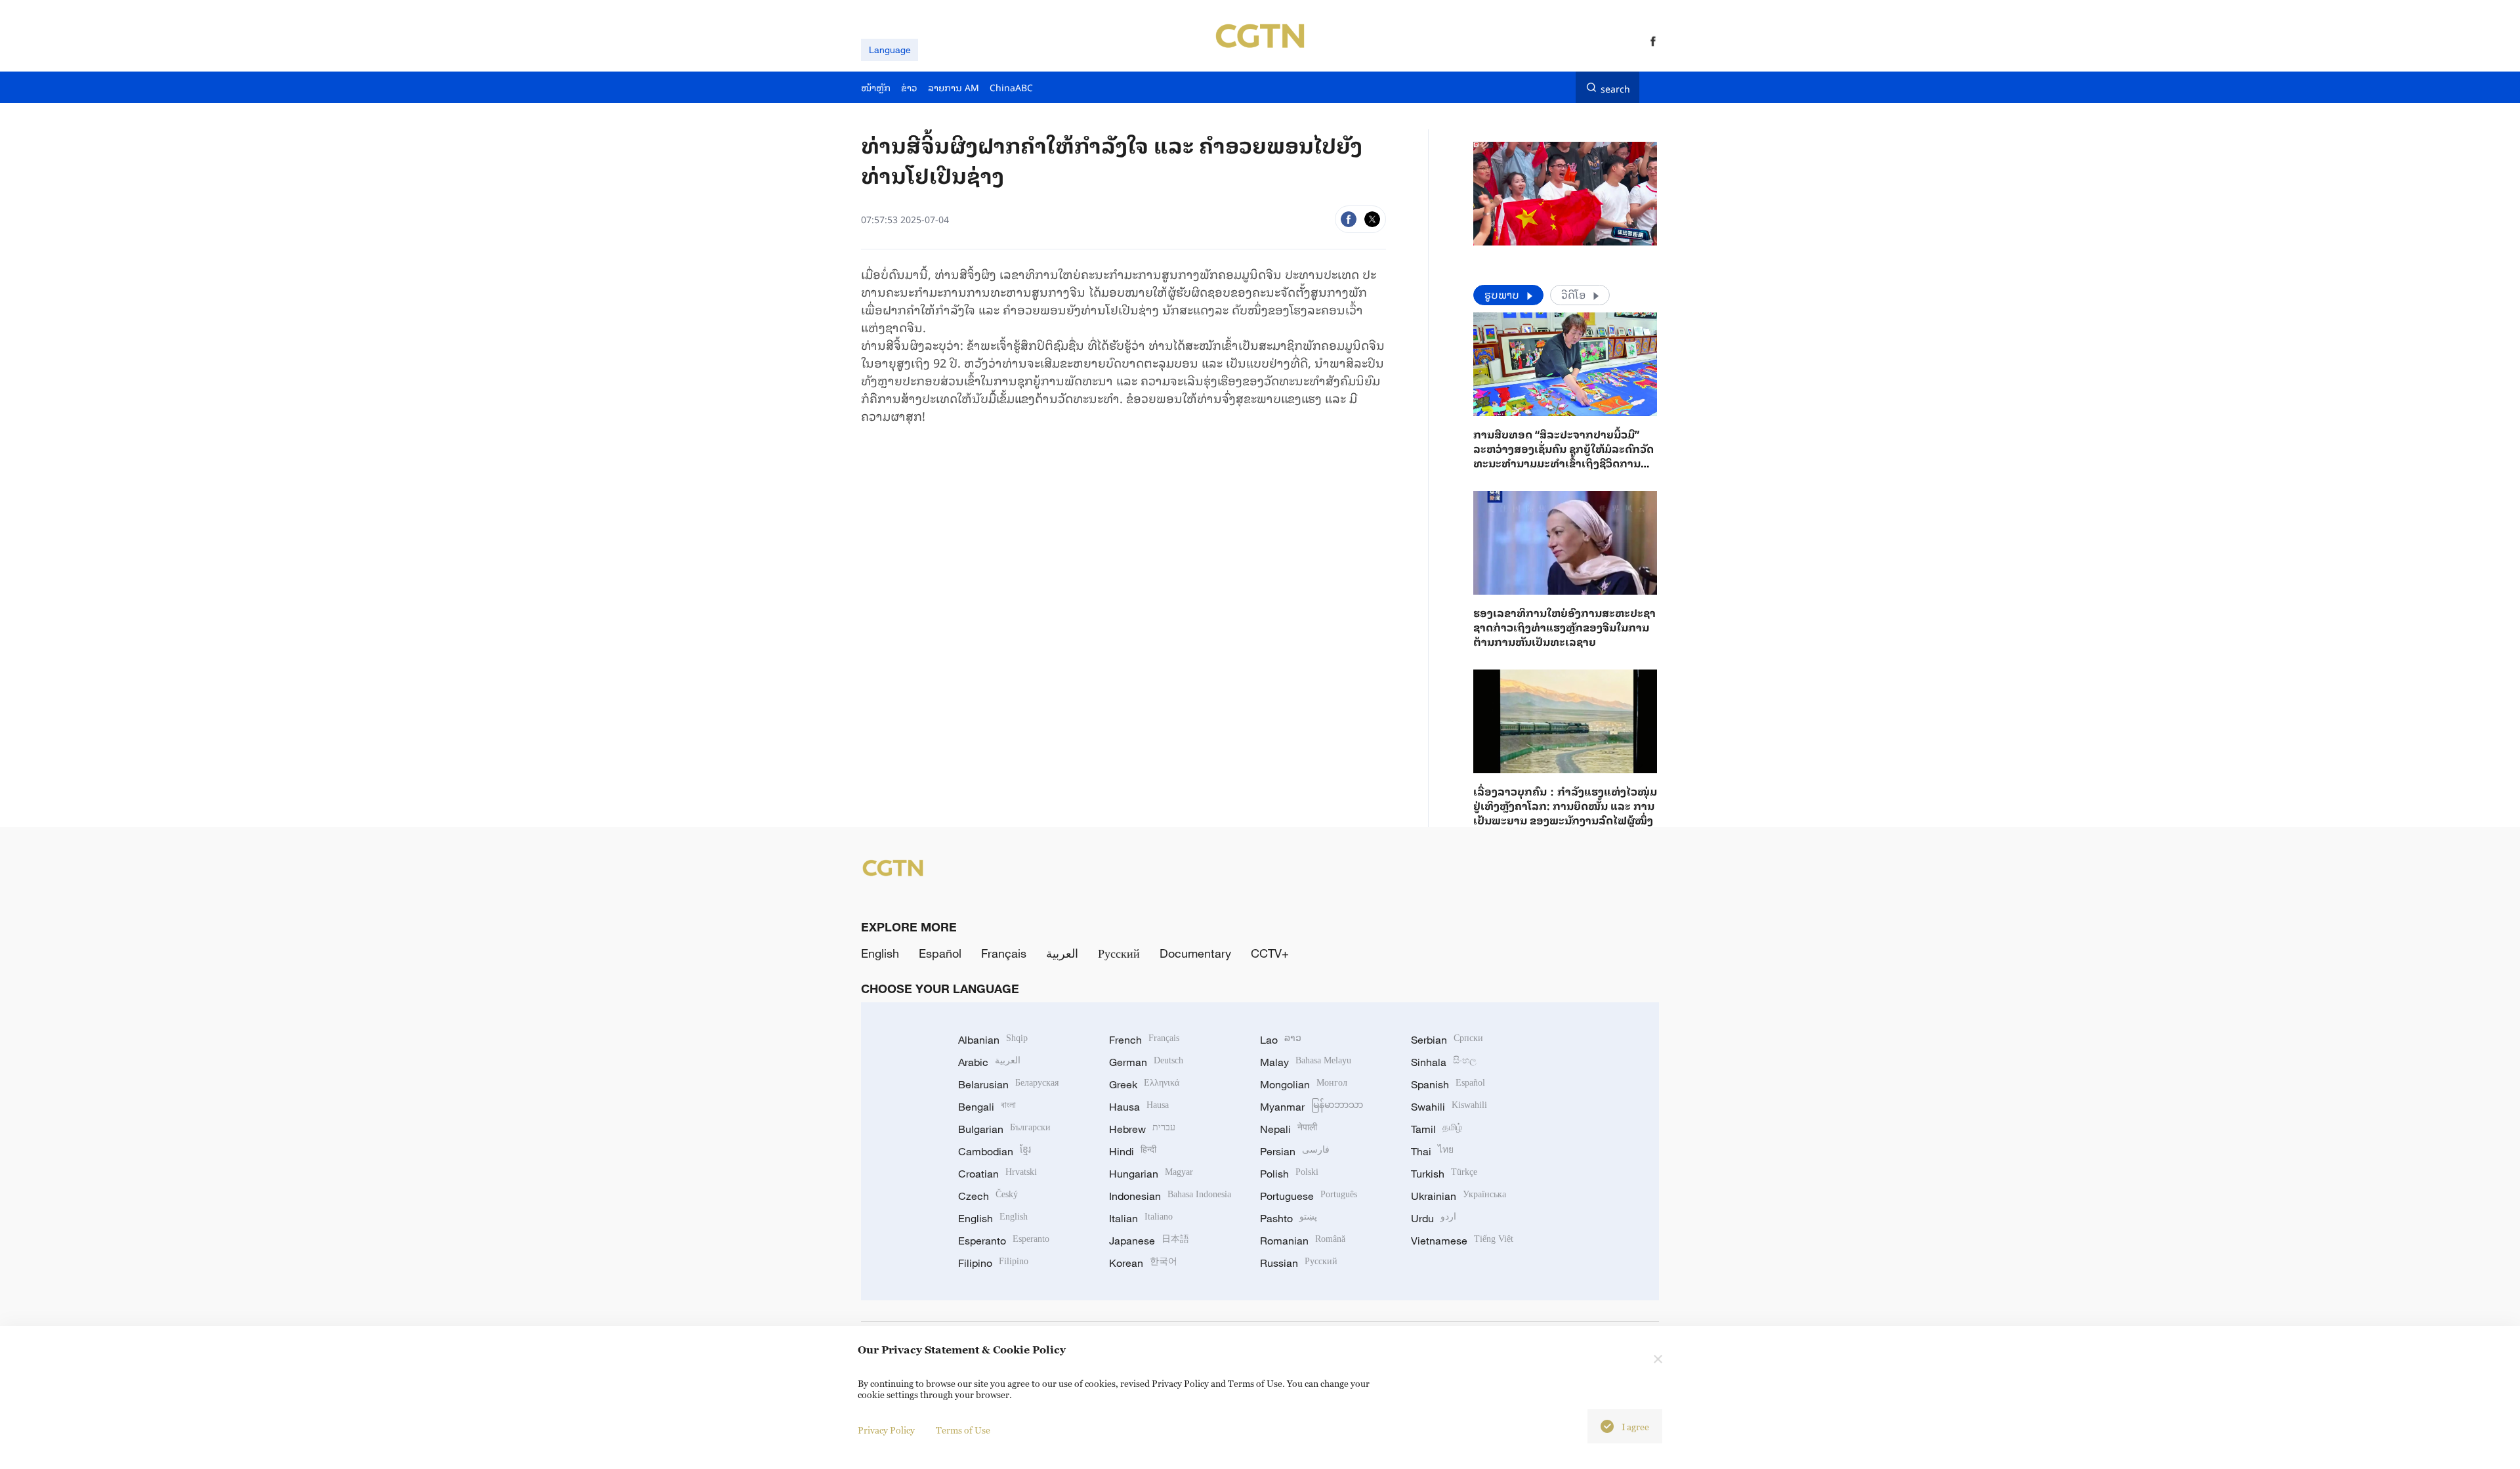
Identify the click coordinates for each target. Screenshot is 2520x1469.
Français (1004, 953)
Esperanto (1004, 1241)
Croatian (997, 1174)
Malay (1306, 1062)
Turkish (1444, 1174)
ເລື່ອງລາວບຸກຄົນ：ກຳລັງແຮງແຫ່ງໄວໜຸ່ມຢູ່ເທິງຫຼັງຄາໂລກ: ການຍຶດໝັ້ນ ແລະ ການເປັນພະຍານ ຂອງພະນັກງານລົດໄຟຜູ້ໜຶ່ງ (1565, 805)
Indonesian (1170, 1196)
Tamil (1437, 1129)
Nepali (1289, 1129)
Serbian (1447, 1040)
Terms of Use (963, 1430)
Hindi (1133, 1151)
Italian (1141, 1218)
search (1615, 87)
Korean (1143, 1263)
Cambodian (995, 1151)
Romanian (1303, 1241)
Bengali (987, 1107)
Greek (1144, 1084)
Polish (1289, 1174)
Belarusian (1008, 1084)
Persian (1295, 1151)
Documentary (1195, 953)
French (1144, 1040)
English (880, 953)
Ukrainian (1459, 1196)
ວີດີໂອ (1575, 294)
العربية (1062, 953)
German (1146, 1062)
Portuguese (1309, 1196)
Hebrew (1142, 1129)
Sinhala (1444, 1062)
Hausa (1139, 1107)
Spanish (1448, 1084)
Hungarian (1151, 1174)
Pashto (1289, 1218)
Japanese (1149, 1241)
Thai (1432, 1151)
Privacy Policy (886, 1430)
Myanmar (1312, 1107)
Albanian (993, 1040)
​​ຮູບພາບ (1503, 294)
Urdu (1434, 1218)
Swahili (1449, 1107)
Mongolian (1304, 1084)
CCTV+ (1270, 953)
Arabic (989, 1062)
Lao (1281, 1040)
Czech (988, 1196)
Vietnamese (1462, 1241)
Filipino (993, 1263)
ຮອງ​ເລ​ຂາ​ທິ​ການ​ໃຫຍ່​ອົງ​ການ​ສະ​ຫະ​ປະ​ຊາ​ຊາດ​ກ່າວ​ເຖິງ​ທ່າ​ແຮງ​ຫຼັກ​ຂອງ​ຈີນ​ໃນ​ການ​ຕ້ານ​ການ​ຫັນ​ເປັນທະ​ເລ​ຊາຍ (1564, 627)
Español (940, 953)
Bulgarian (1004, 1129)
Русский (1119, 953)
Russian (1299, 1263)
